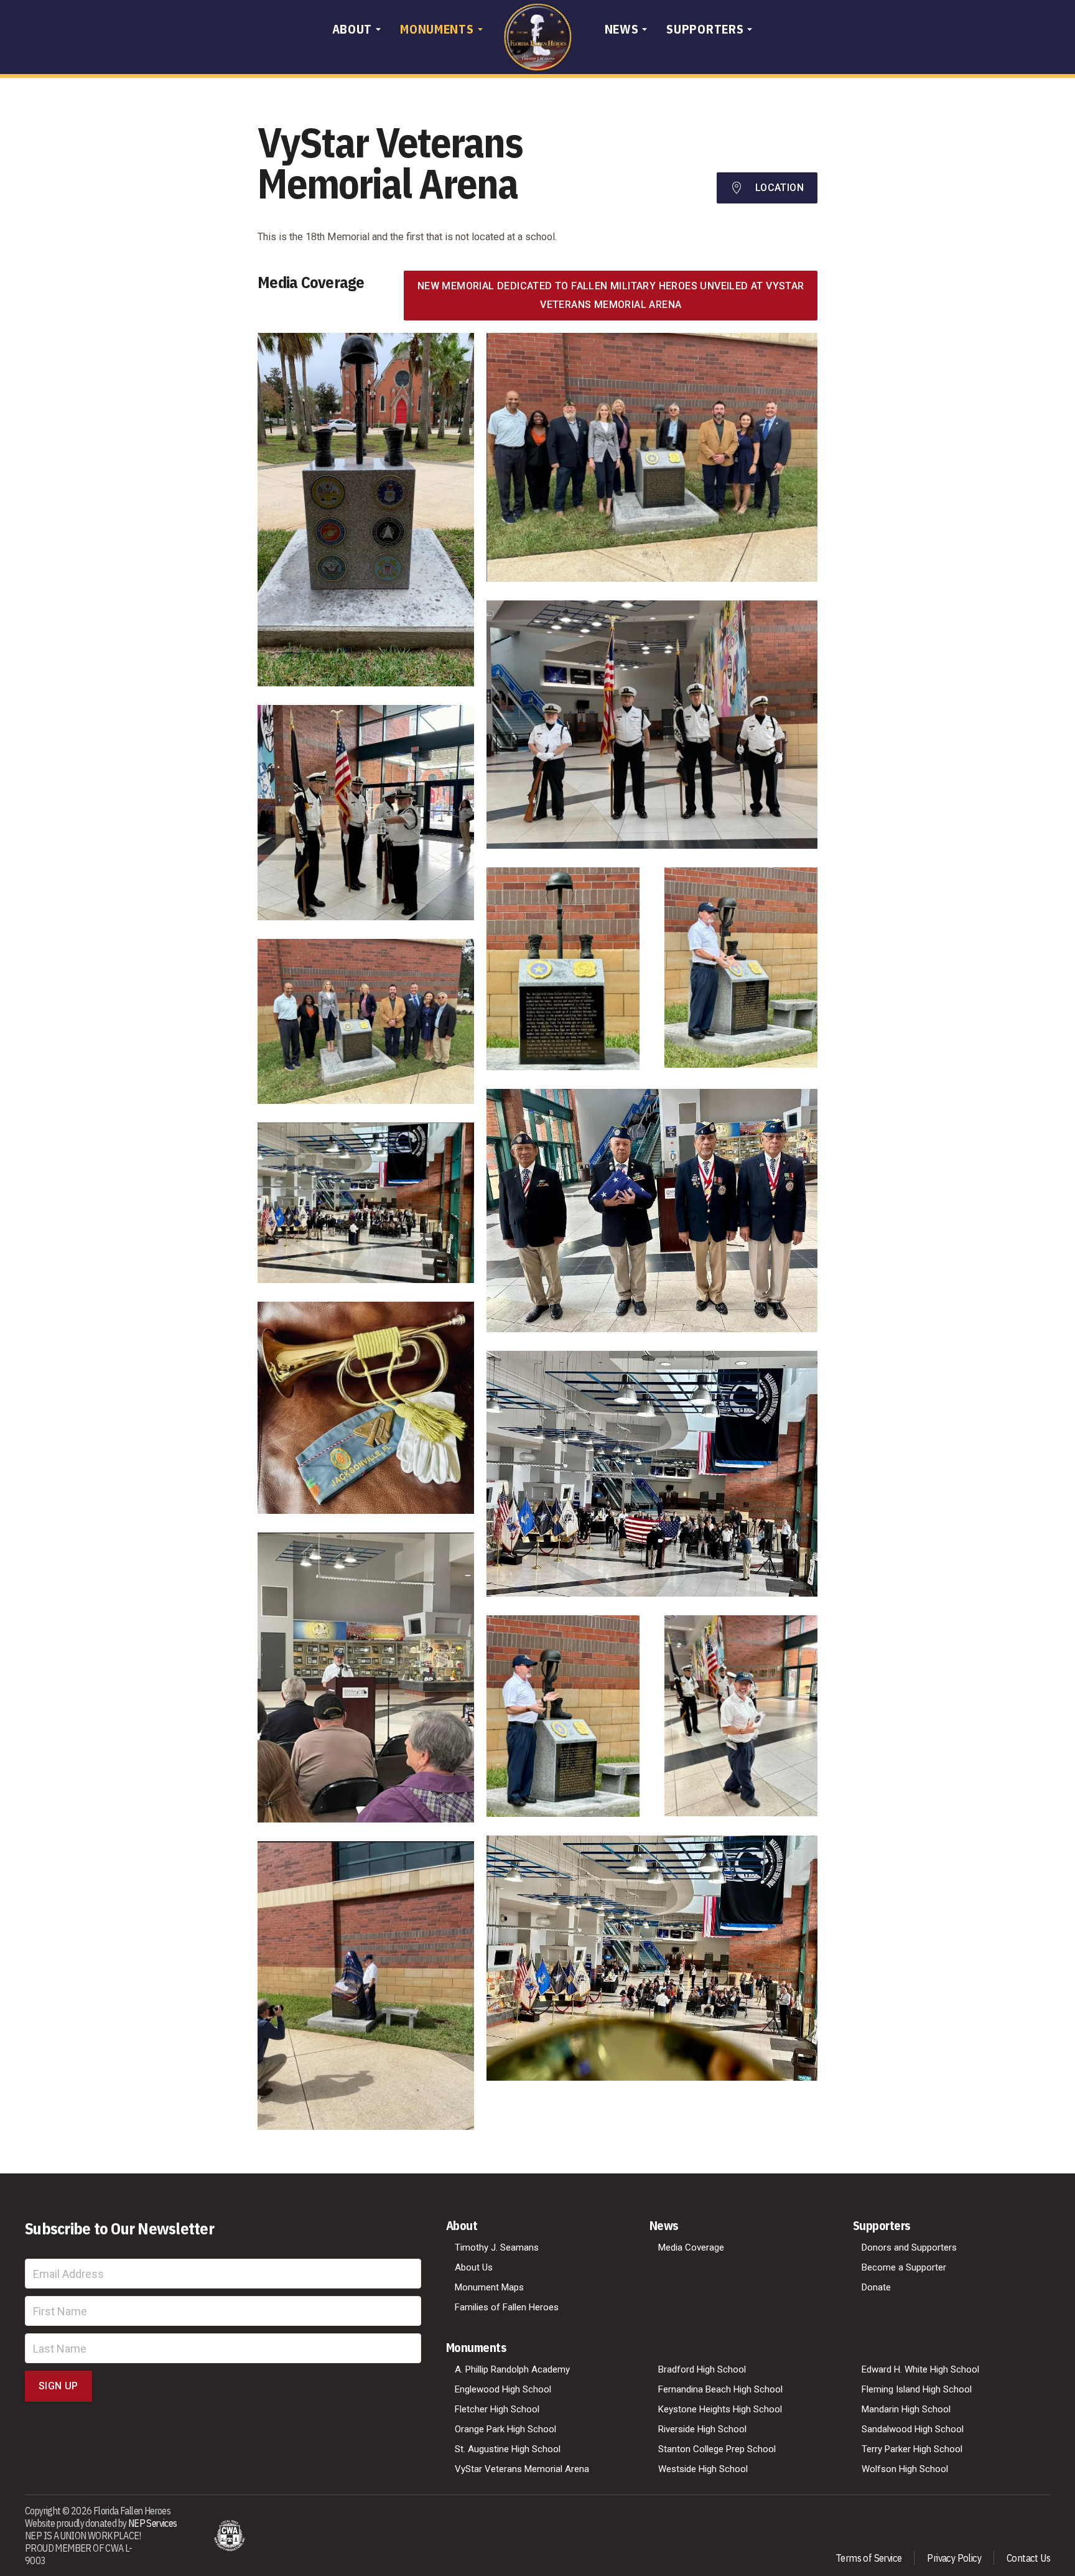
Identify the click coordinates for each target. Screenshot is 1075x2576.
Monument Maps (489, 2287)
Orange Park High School (505, 2429)
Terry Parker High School (912, 2449)
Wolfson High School (905, 2469)
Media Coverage (691, 2247)
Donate (876, 2287)
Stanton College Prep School (717, 2449)
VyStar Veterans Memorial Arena (522, 2469)
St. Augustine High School (508, 2449)
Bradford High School (702, 2369)
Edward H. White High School (920, 2369)
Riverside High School (702, 2429)
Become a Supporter (904, 2267)
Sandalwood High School (913, 2429)
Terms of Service (868, 2558)
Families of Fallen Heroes (507, 2307)
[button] (359, 30)
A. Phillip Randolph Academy (512, 2369)
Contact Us (1028, 2558)
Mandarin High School (906, 2409)
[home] (538, 37)
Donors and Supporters (909, 2247)
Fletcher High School (497, 2409)
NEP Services (153, 2523)
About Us (474, 2267)
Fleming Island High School (917, 2389)
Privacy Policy (954, 2558)
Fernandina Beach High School (720, 2389)
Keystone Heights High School (720, 2409)
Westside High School (703, 2469)
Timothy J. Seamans (497, 2247)
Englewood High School (503, 2389)
